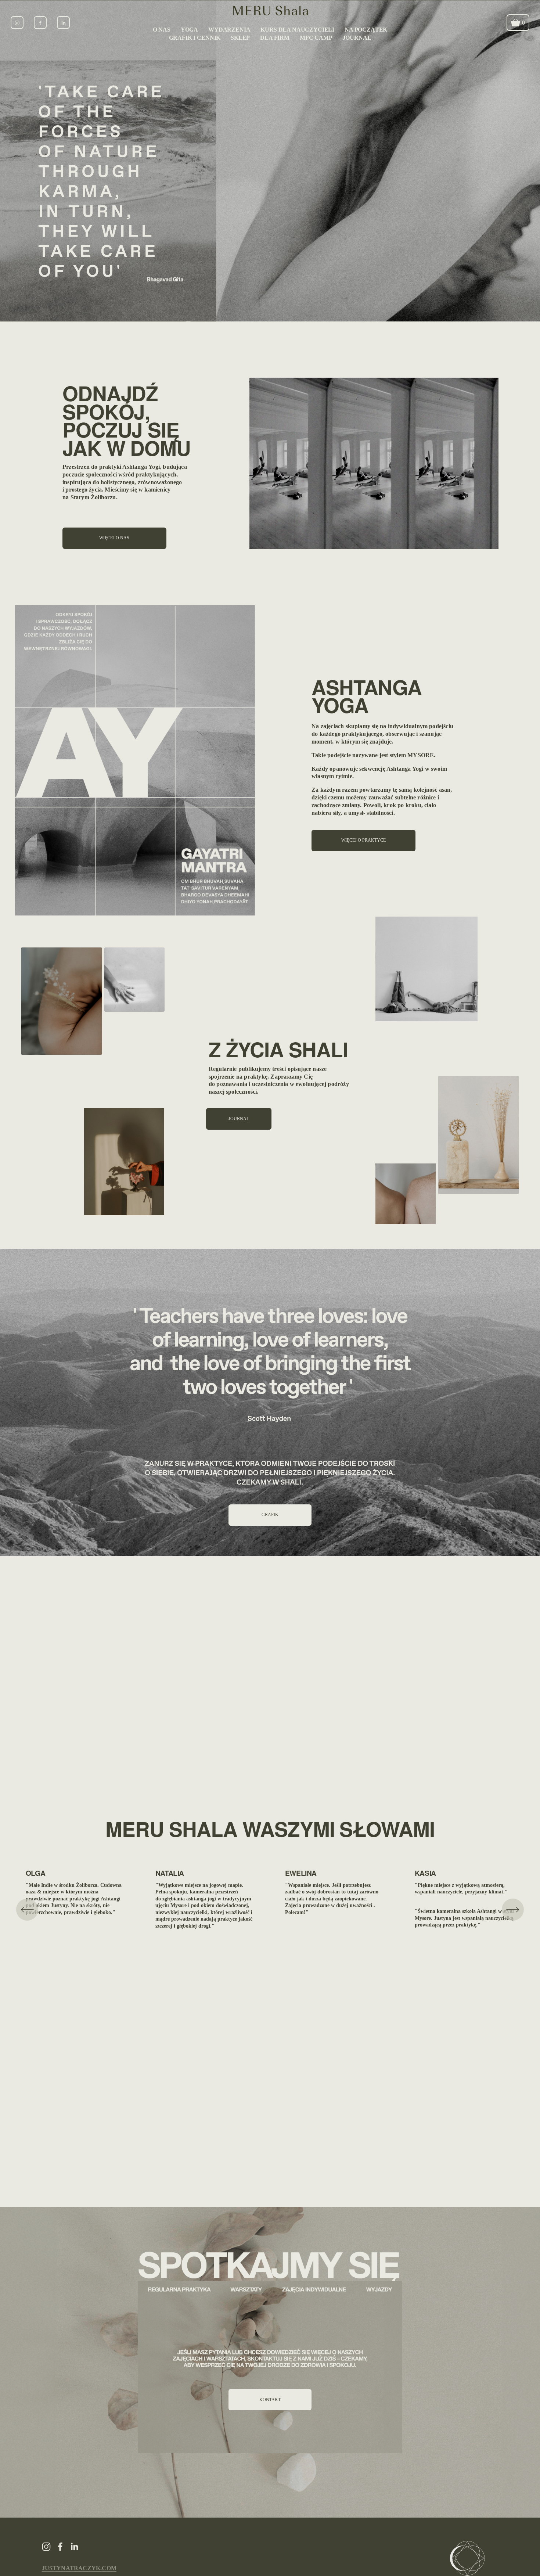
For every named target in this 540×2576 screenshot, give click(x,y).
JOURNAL (357, 38)
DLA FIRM (275, 38)
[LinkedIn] (63, 23)
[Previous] (27, 1910)
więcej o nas (114, 538)
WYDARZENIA (229, 30)
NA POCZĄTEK (366, 30)
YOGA (189, 30)
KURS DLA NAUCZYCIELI (297, 30)
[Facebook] (40, 23)
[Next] (513, 1910)
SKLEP (240, 38)
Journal (239, 1119)
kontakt (270, 2400)
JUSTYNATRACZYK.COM (79, 2568)
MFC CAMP (316, 38)
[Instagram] (17, 23)
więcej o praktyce (363, 840)
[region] (270, 1910)
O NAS (162, 30)
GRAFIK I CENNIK (195, 38)
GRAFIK (270, 1515)
